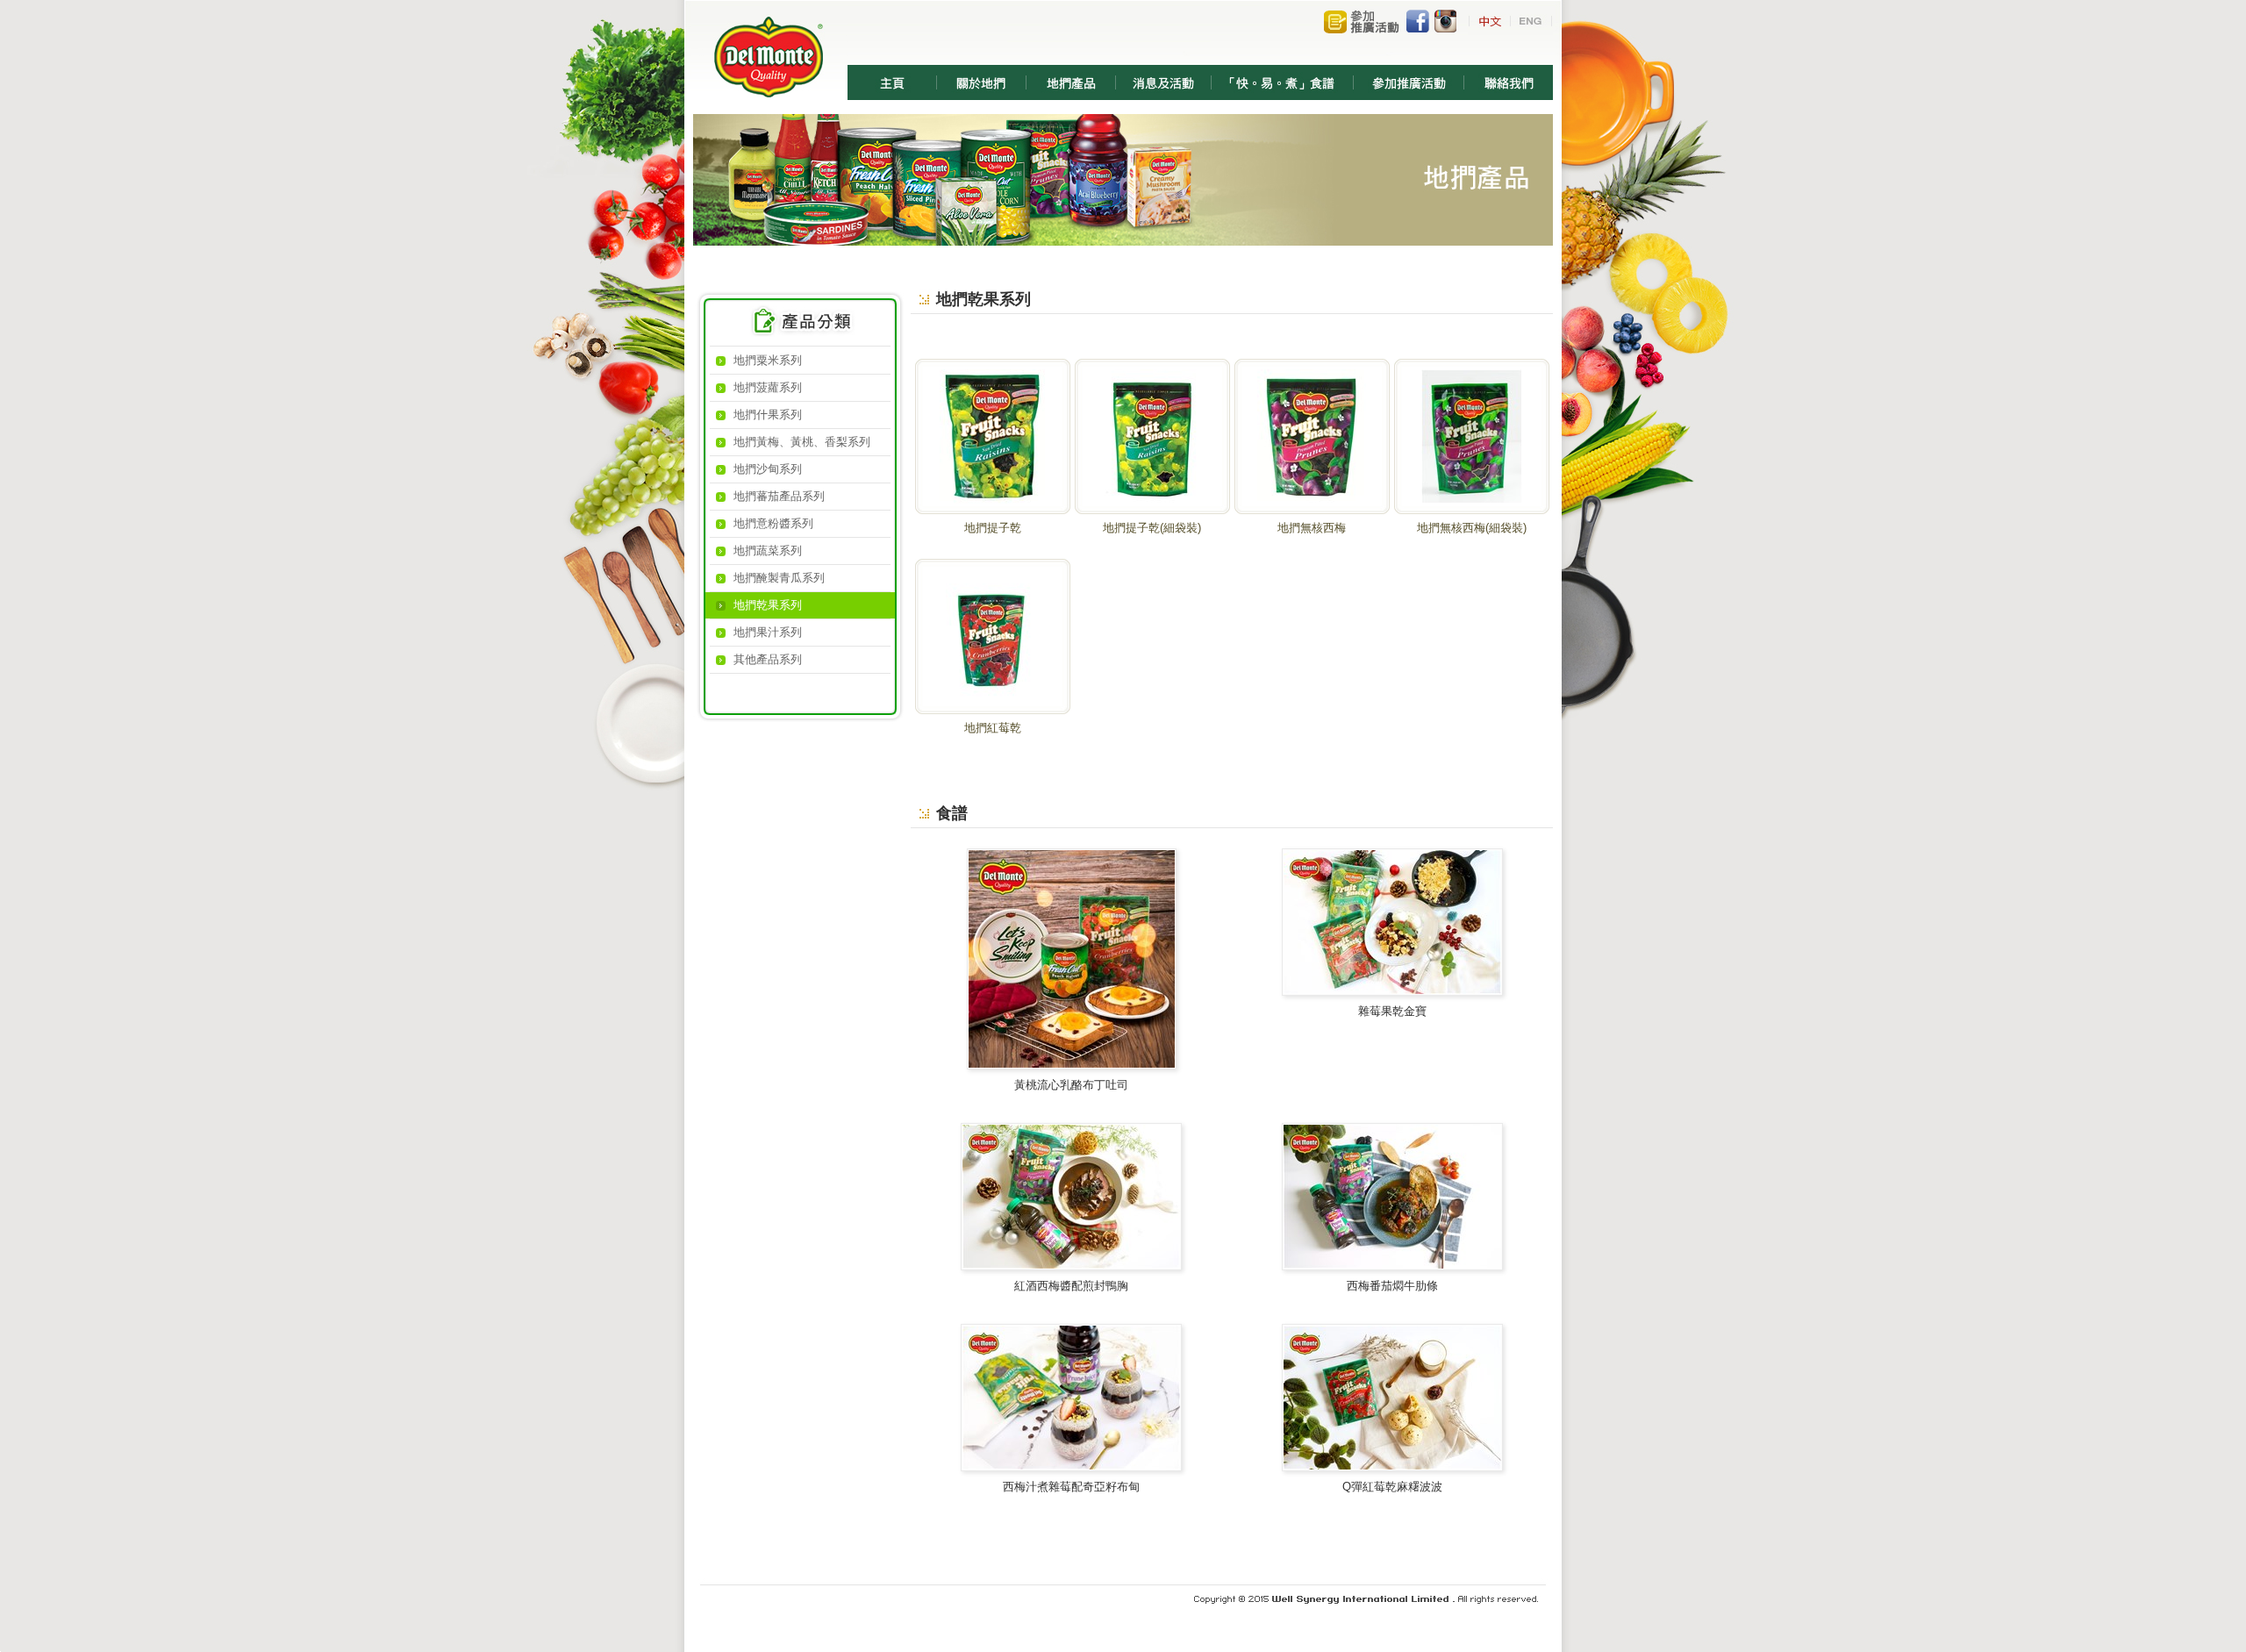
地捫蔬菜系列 (768, 551)
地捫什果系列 (768, 415)
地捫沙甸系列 (768, 469)
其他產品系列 (768, 659)
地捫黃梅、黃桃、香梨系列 (802, 442)
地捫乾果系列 (768, 605)
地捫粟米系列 (768, 360)
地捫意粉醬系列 (773, 523)
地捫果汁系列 (768, 632)
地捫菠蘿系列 (768, 387)
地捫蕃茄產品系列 (779, 496)
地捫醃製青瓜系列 (779, 578)
